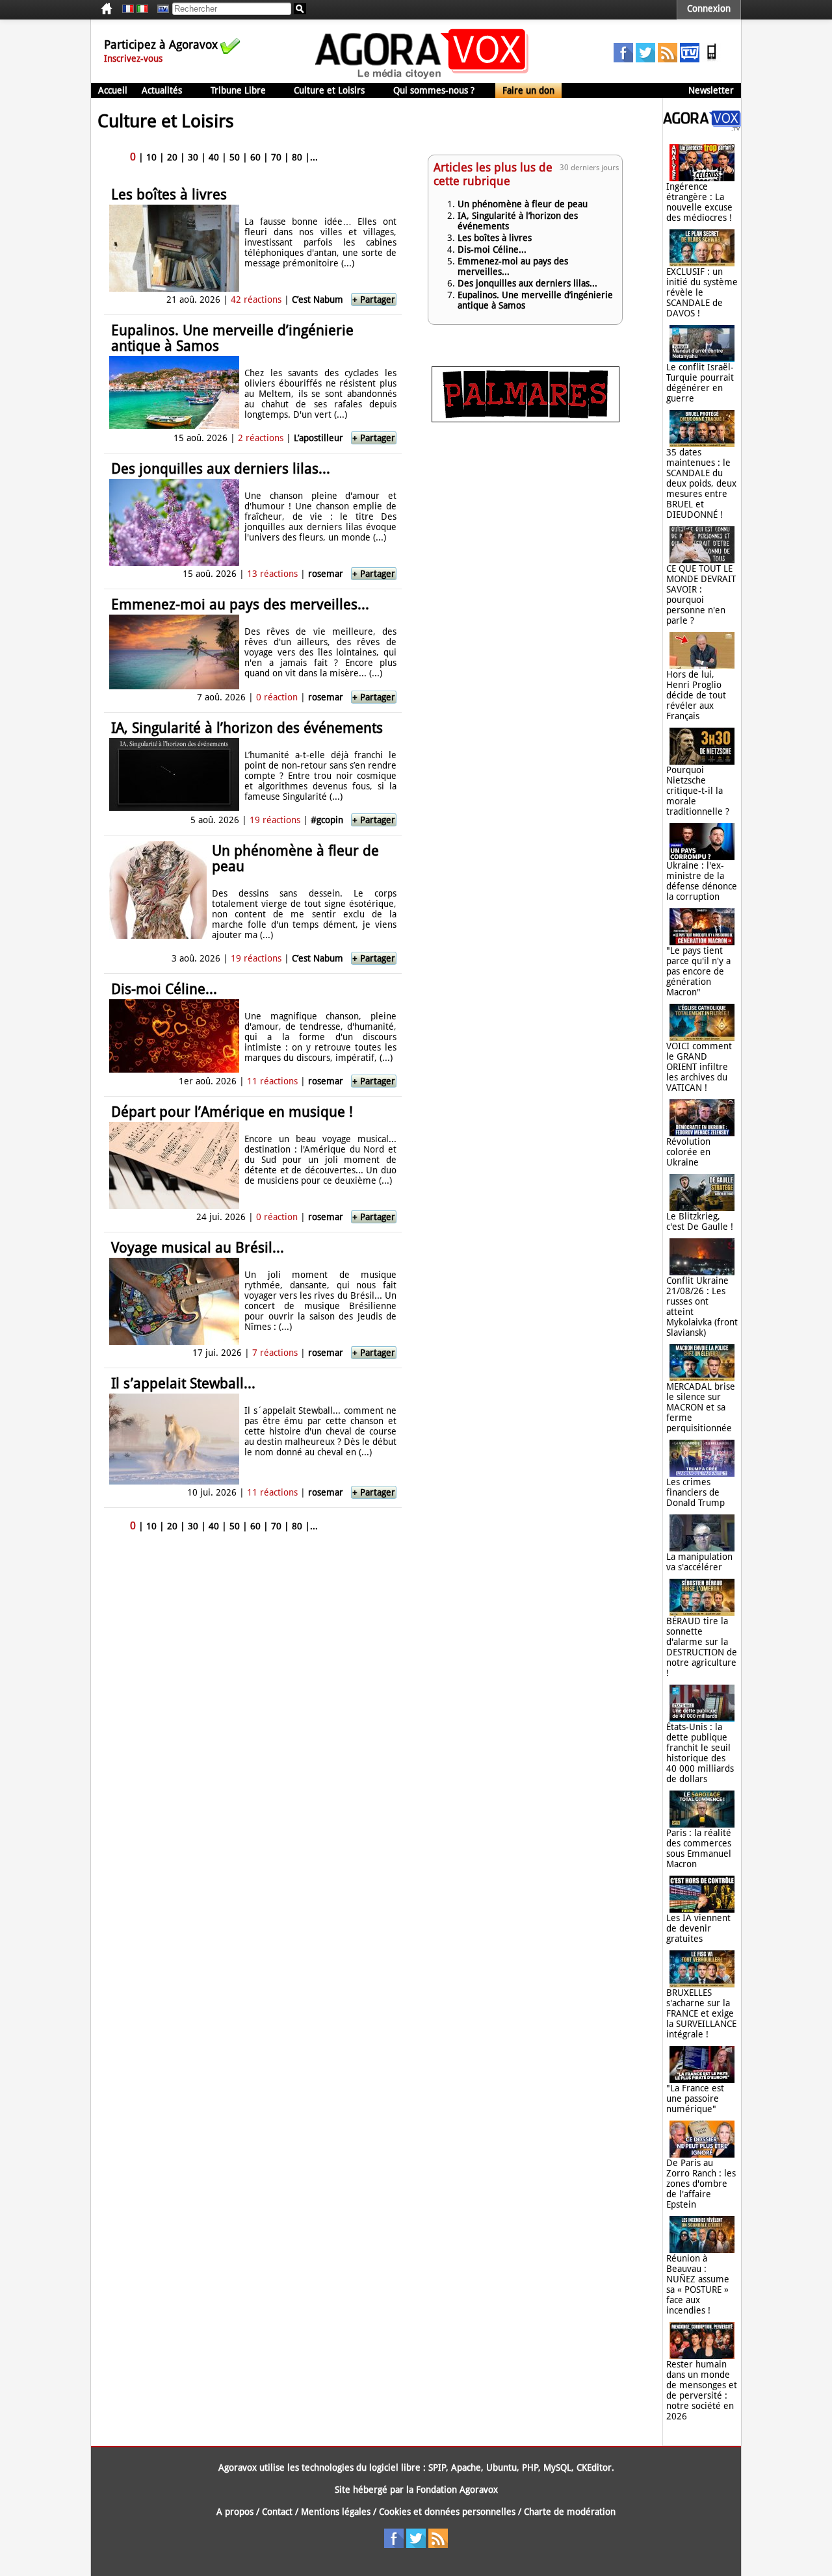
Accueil (113, 90)
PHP (530, 2468)
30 (193, 157)
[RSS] (668, 59)
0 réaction (277, 697)
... (314, 157)
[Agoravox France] (128, 9)
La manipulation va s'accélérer (699, 1562)
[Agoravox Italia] (142, 9)
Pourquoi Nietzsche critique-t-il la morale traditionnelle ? (698, 791)
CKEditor (594, 2468)
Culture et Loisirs (329, 90)
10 (151, 157)
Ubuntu (501, 2468)
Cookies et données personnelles (447, 2512)
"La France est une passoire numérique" (695, 2098)
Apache (466, 2468)
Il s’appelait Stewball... (183, 1384)
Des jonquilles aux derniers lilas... (221, 469)
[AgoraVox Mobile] (712, 59)
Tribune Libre (238, 90)
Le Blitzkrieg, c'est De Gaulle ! (700, 1221)
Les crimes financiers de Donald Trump (695, 1492)
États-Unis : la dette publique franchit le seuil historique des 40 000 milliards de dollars (700, 1753)
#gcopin (327, 820)
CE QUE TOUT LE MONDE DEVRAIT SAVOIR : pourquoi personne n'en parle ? (701, 594)
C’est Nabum (318, 300)
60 (255, 157)
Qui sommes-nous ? (434, 90)
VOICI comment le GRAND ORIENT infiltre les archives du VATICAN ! (699, 1067)
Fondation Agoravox (457, 2490)
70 (276, 157)
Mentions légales (336, 2512)
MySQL (557, 2468)
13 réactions (272, 574)
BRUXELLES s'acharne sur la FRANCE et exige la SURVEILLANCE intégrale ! (701, 2013)
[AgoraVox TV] (690, 59)
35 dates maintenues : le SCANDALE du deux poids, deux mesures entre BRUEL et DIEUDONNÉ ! (701, 483)
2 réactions (261, 438)
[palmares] (526, 419)
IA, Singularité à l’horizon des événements (247, 728)
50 (235, 157)
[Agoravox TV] (160, 9)
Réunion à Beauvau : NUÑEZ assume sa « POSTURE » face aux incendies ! (698, 2284)
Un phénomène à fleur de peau (295, 859)
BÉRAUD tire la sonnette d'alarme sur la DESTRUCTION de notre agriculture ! (702, 1647)
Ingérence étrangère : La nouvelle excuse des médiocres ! (699, 202)
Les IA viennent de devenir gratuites (698, 1928)
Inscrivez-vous (133, 58)
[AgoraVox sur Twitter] (645, 59)
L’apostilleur (318, 438)
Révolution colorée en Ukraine (688, 1152)
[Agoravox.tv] (702, 127)
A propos (235, 2512)
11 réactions (272, 1081)
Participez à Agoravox (161, 45)
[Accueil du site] (422, 78)
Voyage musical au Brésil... (198, 1248)
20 (172, 157)
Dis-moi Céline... (164, 989)
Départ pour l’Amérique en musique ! (232, 1112)
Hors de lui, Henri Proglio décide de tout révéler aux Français (696, 695)
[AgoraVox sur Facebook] (623, 59)
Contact (277, 2512)
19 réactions (275, 820)
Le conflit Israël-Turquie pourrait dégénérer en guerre (700, 383)
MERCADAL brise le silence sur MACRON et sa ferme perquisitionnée (701, 1407)
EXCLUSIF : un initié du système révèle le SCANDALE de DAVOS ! (702, 292)
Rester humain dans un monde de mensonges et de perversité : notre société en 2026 (702, 2390)
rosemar (326, 574)
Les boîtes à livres (169, 195)
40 (214, 157)
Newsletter (711, 90)
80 (297, 157)
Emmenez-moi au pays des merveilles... (240, 605)
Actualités (162, 90)
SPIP (437, 2468)
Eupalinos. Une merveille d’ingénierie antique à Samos (232, 338)
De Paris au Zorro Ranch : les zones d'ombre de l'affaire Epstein (701, 2184)
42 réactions (256, 300)
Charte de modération (570, 2512)
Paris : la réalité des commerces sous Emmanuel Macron (699, 1848)
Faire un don (528, 90)
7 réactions (275, 1353)
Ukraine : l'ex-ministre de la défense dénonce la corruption (702, 881)
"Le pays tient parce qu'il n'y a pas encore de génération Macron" (698, 971)
